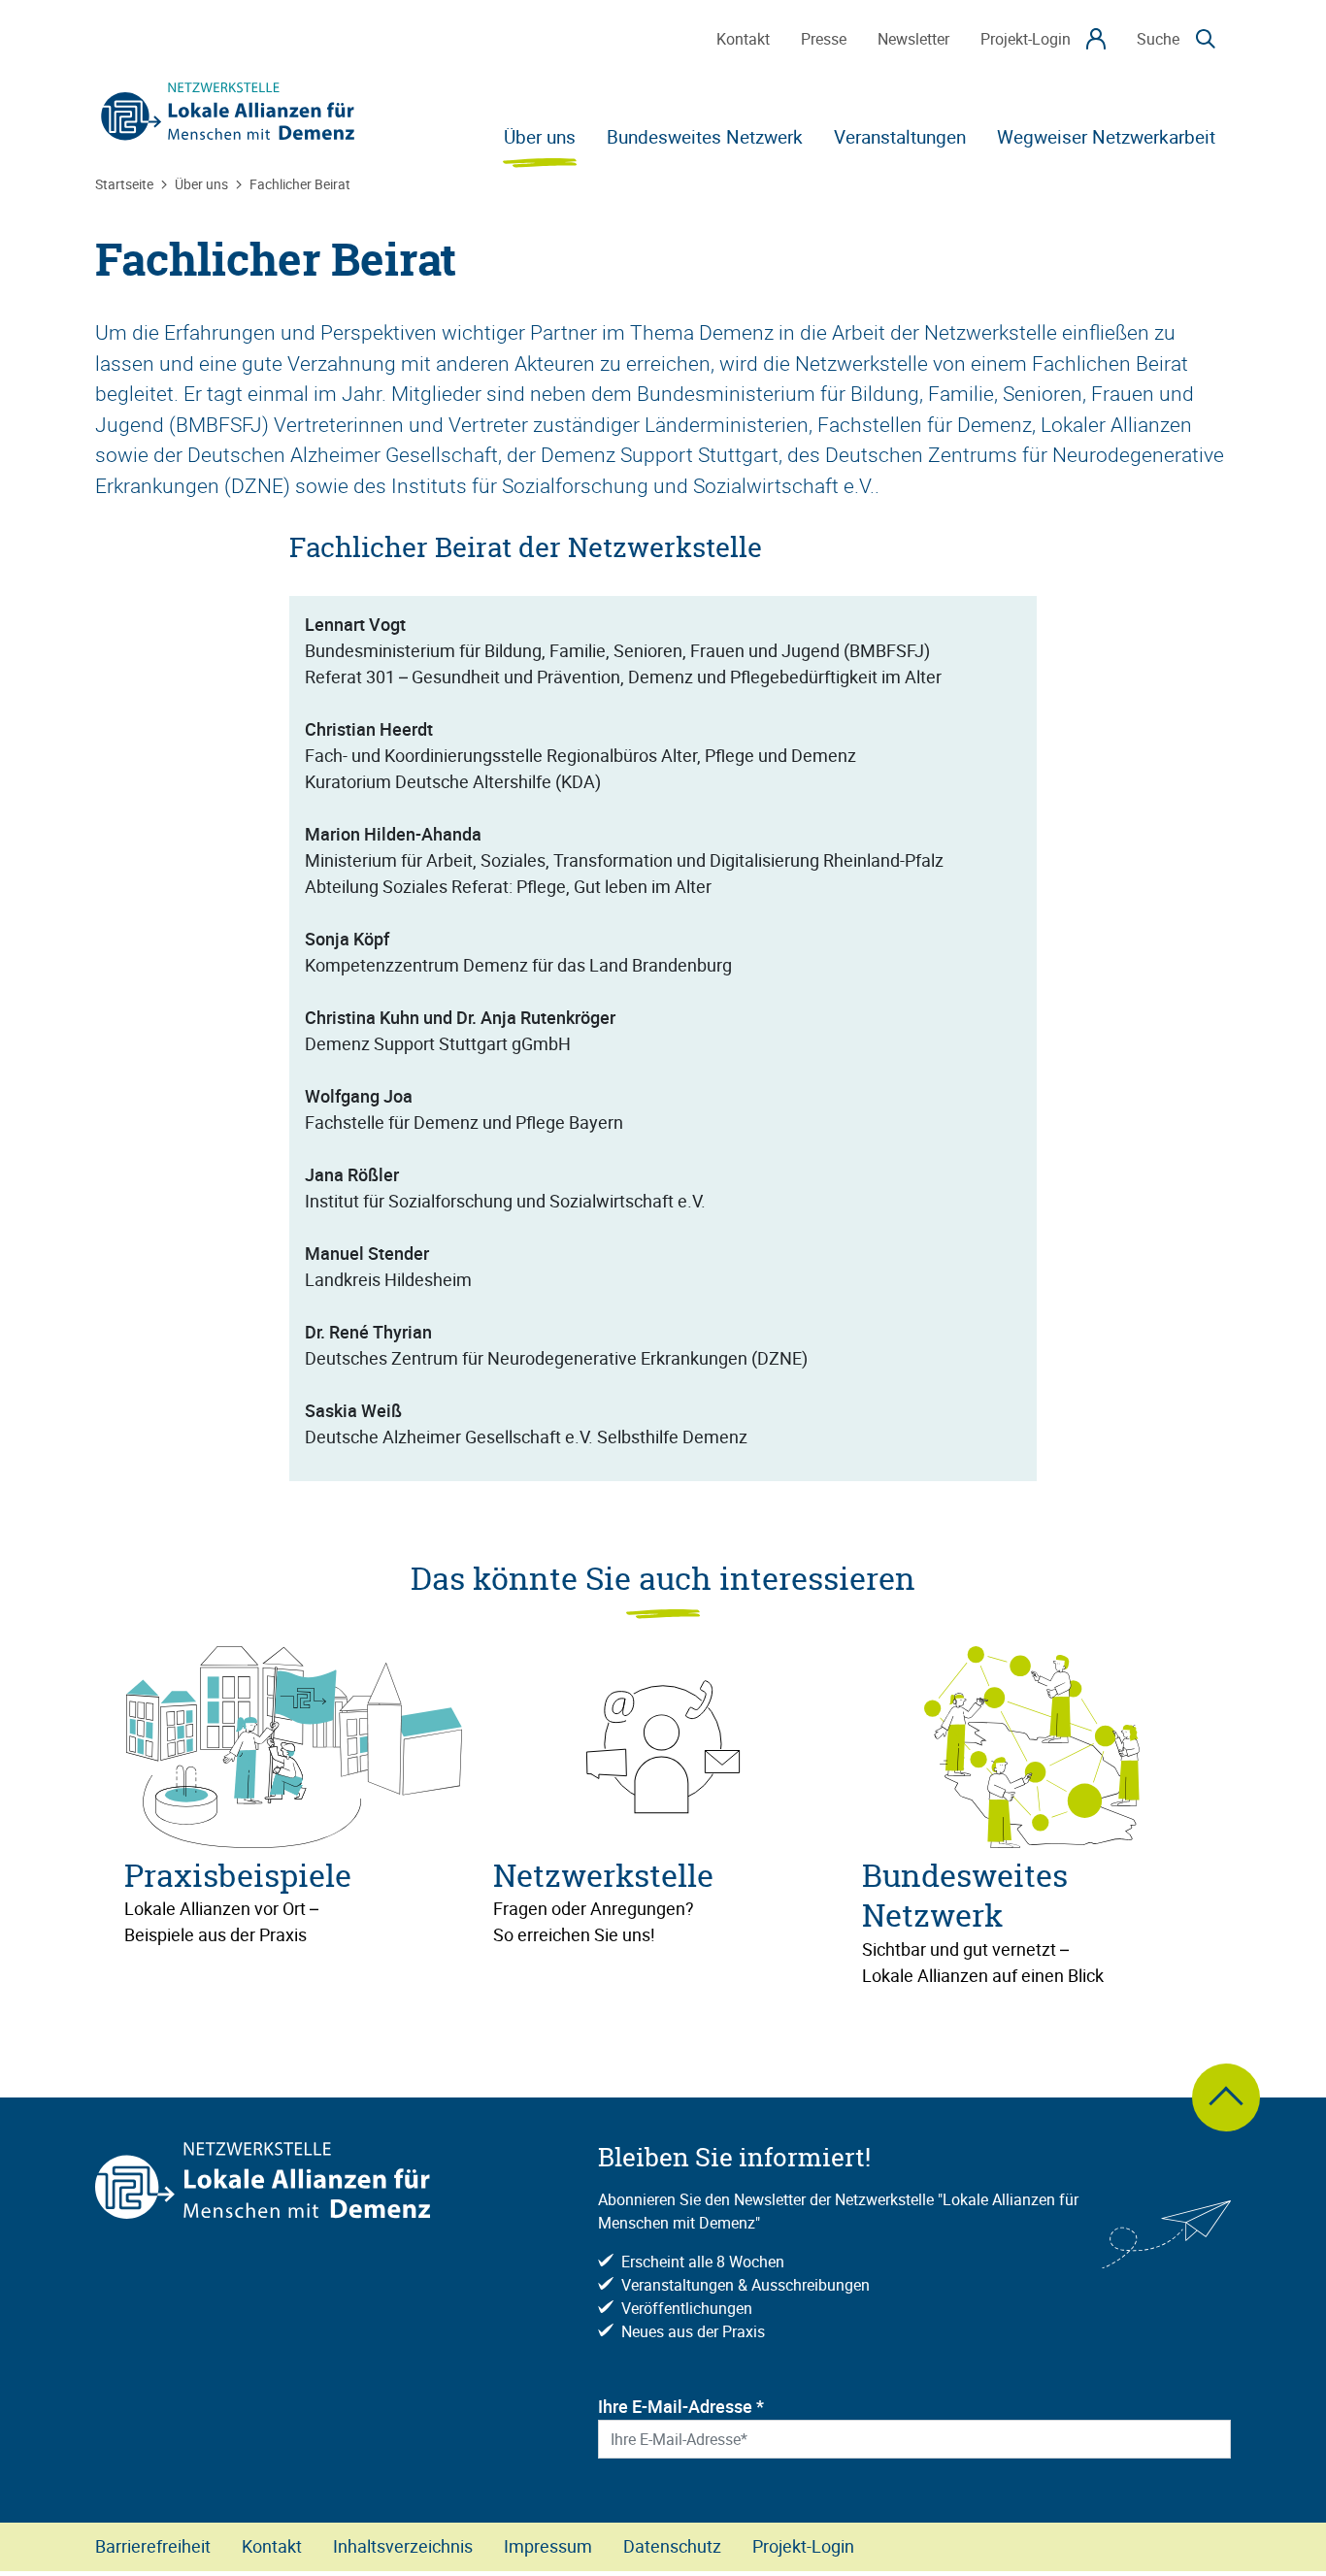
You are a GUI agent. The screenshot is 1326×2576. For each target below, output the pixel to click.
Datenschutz (672, 2546)
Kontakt (272, 2546)
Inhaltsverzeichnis (403, 2546)
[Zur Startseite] (228, 111)
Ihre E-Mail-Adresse (681, 2406)
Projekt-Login (803, 2546)
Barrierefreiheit (153, 2546)
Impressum (548, 2546)
